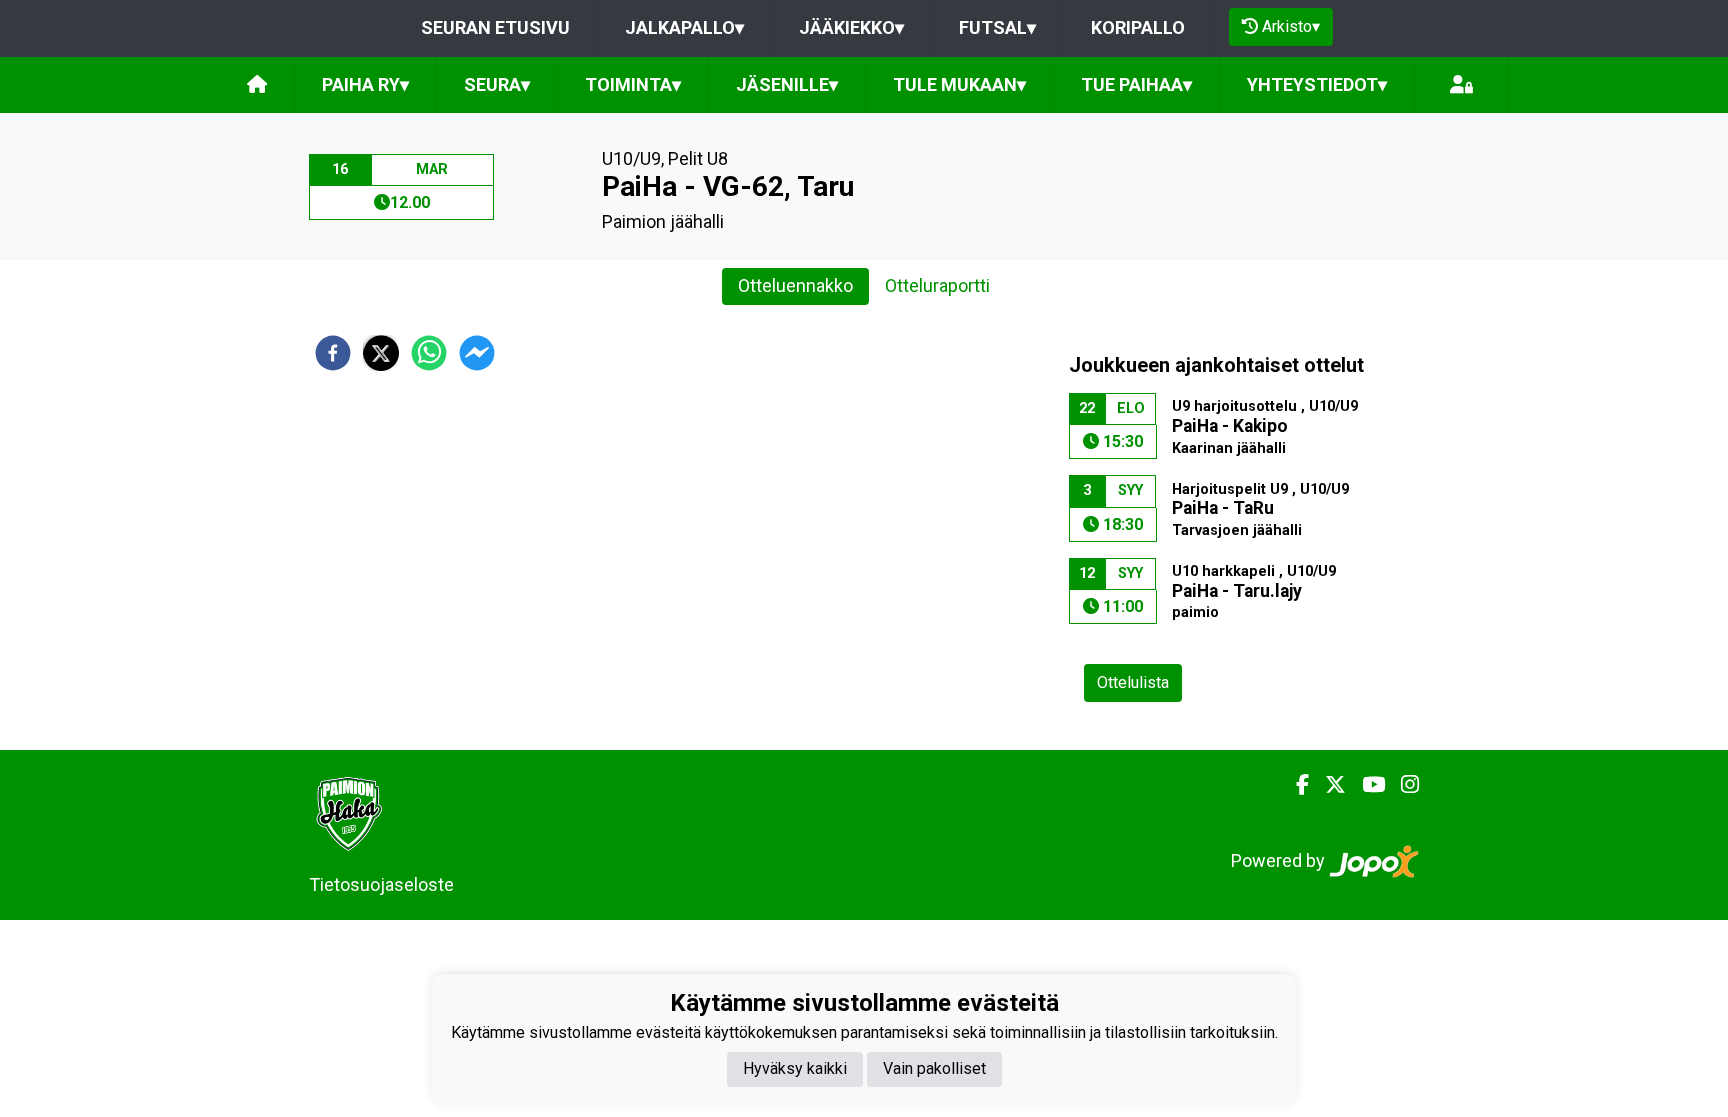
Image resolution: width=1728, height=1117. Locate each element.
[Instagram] (1402, 785)
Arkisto (1291, 26)
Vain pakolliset (934, 1068)
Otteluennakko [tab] (795, 285)
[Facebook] (1294, 785)
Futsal (997, 27)
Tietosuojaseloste (381, 884)
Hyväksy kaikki (795, 1068)
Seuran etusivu (495, 27)
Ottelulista (1133, 682)
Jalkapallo (684, 27)
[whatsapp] (429, 353)
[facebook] (333, 353)
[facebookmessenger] (477, 353)
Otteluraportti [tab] (937, 285)
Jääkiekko (851, 27)
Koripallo (1138, 27)
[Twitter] (1327, 785)
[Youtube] (1365, 785)
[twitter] (381, 353)
